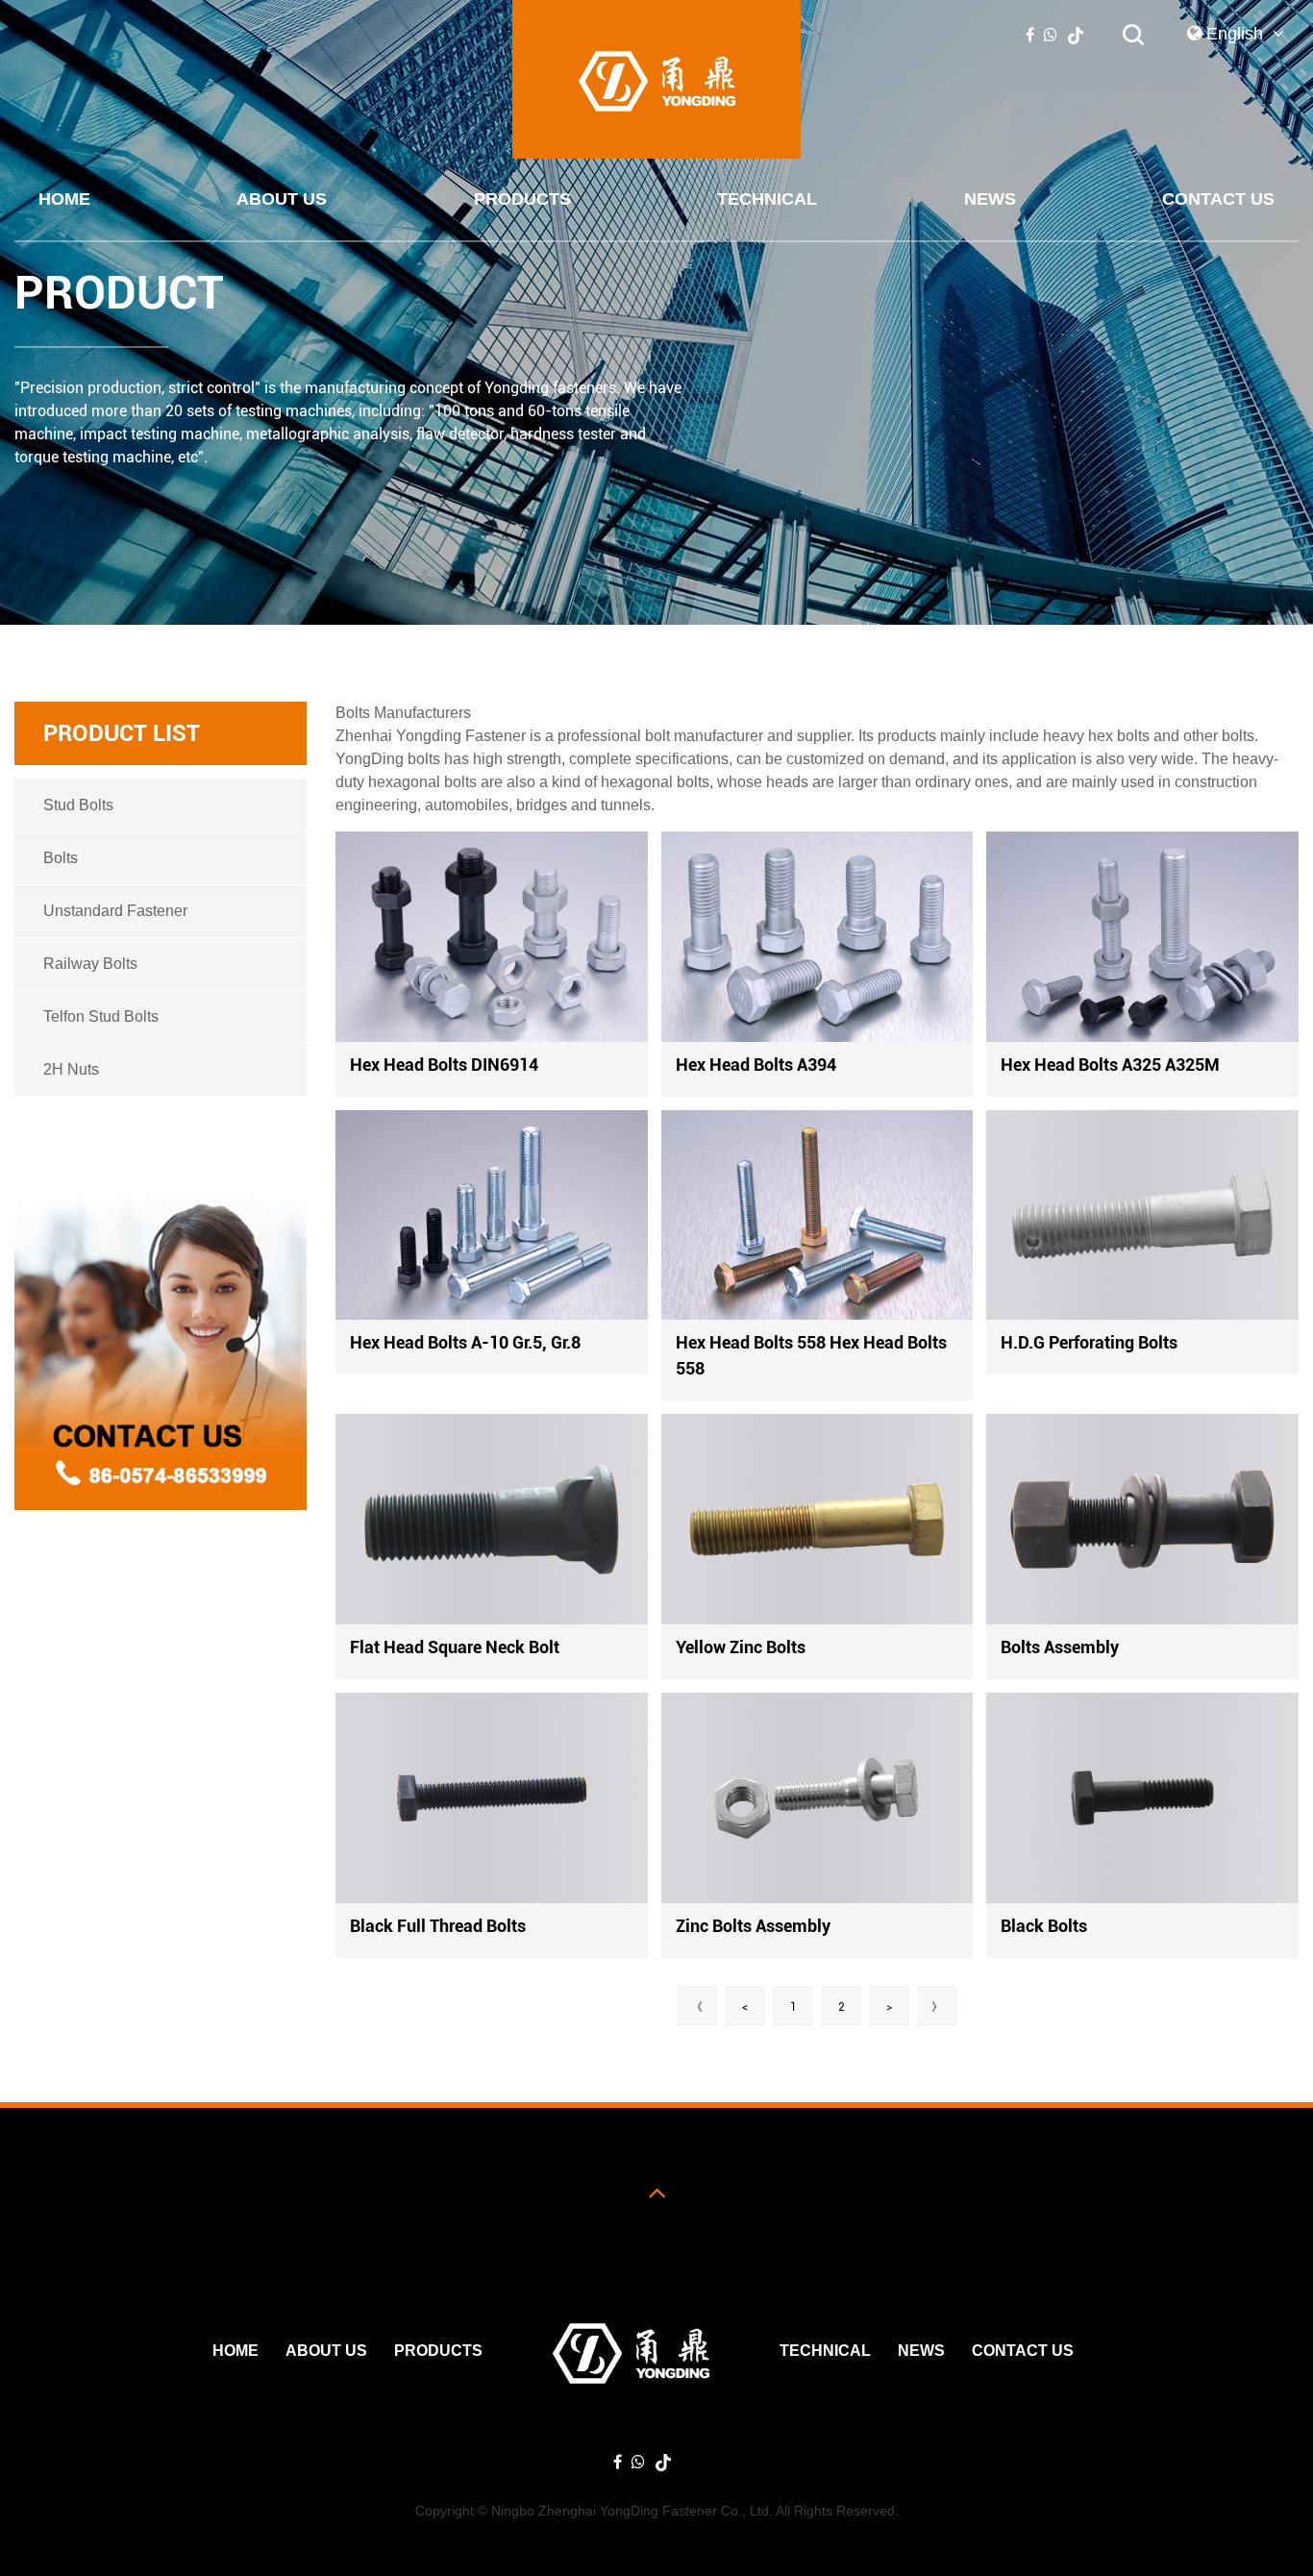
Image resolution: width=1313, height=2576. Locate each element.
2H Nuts (71, 1069)
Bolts (61, 858)
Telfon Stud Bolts (101, 1016)
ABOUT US (282, 199)
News (990, 199)
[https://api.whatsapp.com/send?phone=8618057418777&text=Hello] (1051, 35)
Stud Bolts (78, 805)
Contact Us (1218, 199)
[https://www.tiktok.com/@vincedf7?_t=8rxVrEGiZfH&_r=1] (1076, 35)
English (1237, 34)
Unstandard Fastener (115, 911)
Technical (767, 199)
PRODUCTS (522, 199)
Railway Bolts (90, 964)
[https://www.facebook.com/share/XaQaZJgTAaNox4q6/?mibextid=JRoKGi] (1030, 35)
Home (64, 199)
